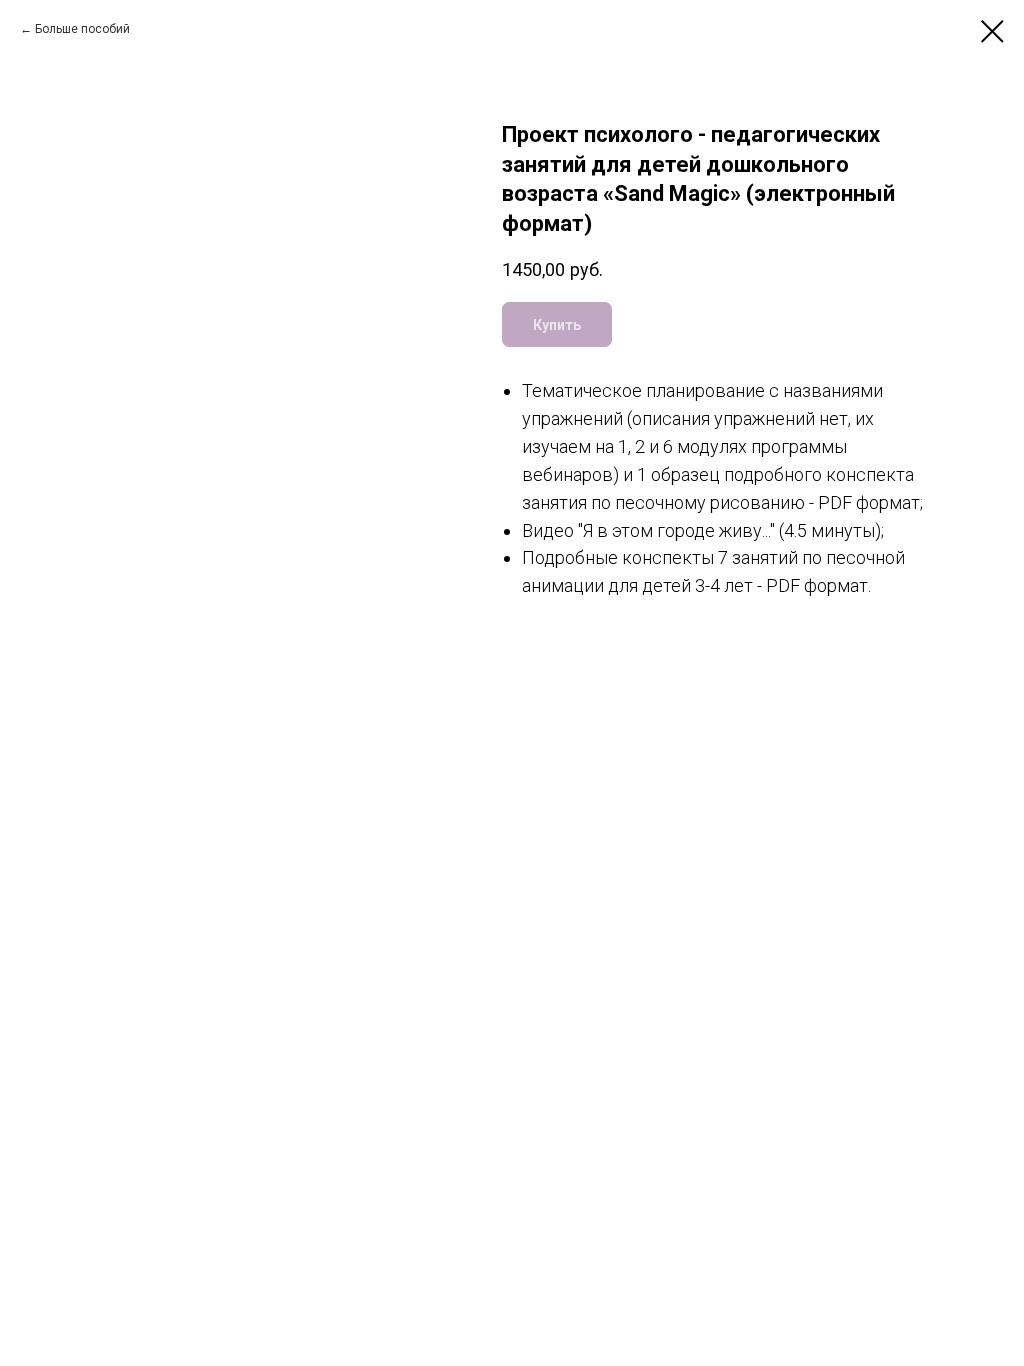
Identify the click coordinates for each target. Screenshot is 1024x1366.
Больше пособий (82, 29)
